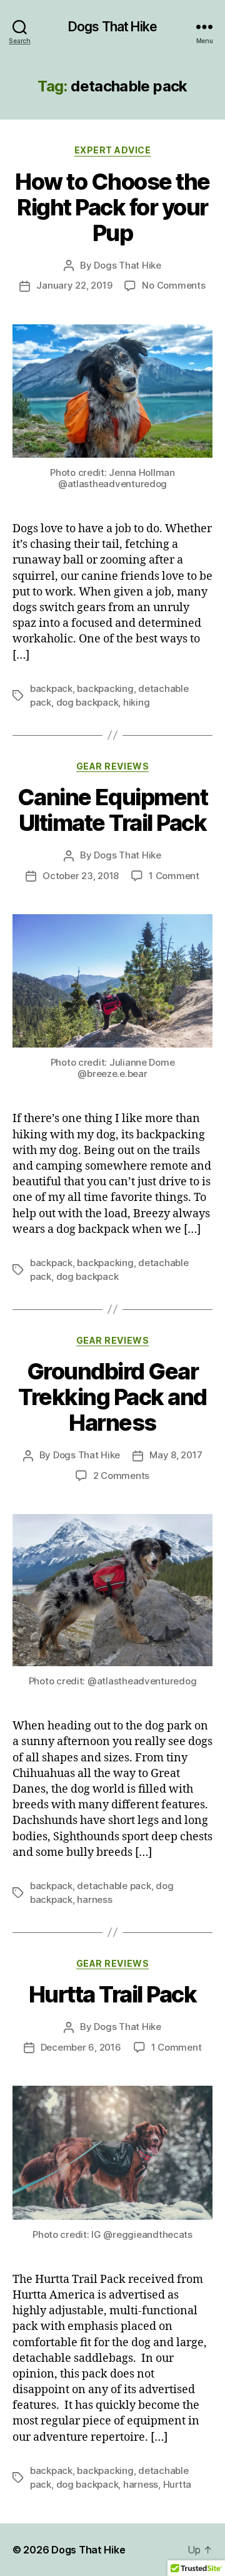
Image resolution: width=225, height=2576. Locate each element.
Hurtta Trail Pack (113, 1994)
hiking (136, 702)
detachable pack (114, 1886)
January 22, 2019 (74, 285)
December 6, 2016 (81, 2047)
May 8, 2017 (176, 1455)
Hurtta (177, 2484)
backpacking (105, 688)
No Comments (173, 285)
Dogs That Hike (112, 27)
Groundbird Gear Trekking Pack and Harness (112, 1397)
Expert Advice (113, 150)
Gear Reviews (112, 766)
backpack (51, 688)
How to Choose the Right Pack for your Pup (112, 207)
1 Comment (174, 876)
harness (94, 1899)
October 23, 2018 (81, 876)
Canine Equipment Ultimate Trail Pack (112, 810)
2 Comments (121, 1476)
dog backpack (87, 702)
